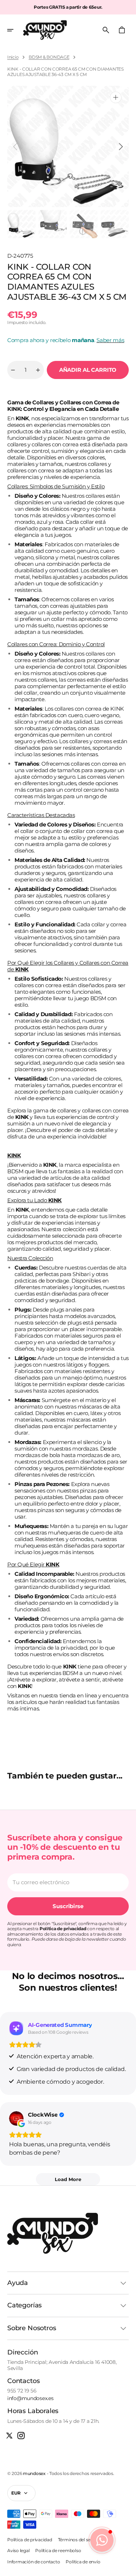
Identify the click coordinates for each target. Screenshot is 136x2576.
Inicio (13, 57)
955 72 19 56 (22, 2391)
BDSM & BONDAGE (49, 57)
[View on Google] (16, 2118)
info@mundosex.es (30, 2398)
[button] (15, 30)
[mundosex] (45, 30)
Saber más (110, 340)
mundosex (34, 2473)
